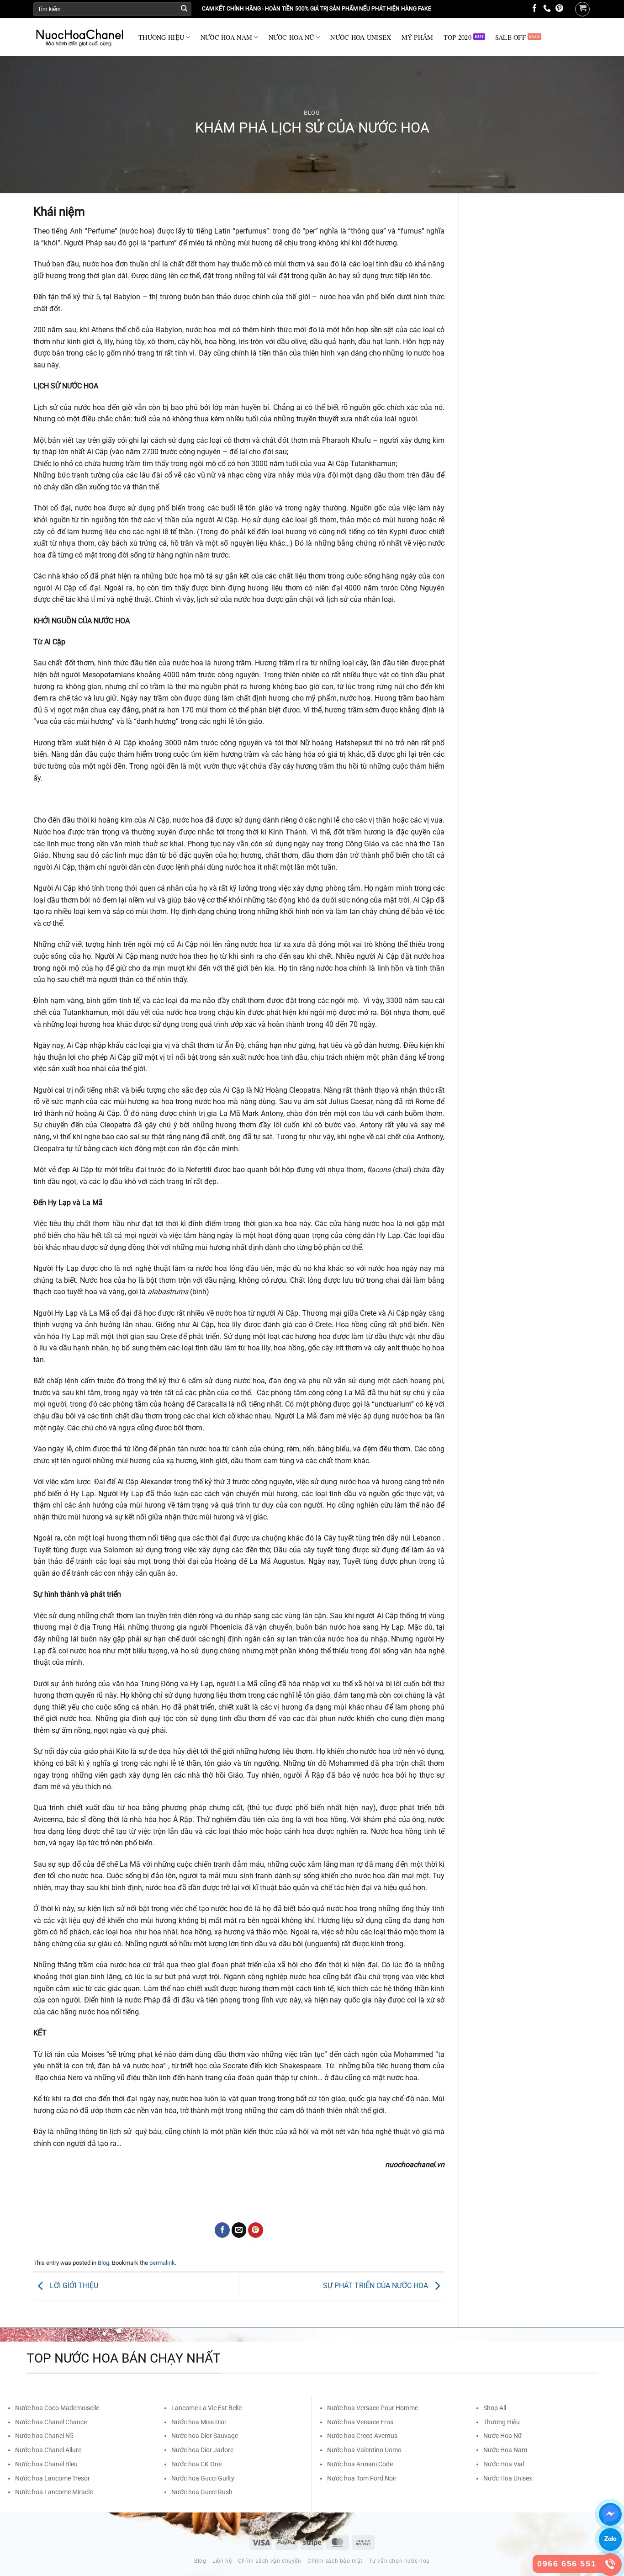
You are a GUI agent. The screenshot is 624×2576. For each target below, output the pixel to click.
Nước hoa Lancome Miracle (54, 2492)
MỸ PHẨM (418, 37)
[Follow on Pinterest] (559, 9)
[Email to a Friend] (239, 2230)
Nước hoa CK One (196, 2464)
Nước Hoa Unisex (508, 2478)
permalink (162, 2263)
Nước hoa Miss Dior (199, 2422)
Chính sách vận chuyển (270, 2561)
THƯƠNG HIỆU (161, 37)
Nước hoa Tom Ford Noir (362, 2478)
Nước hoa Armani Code (360, 2464)
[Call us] (547, 9)
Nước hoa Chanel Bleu (46, 2464)
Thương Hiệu (502, 2422)
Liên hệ (222, 2561)
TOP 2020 (457, 37)
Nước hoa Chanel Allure (48, 2450)
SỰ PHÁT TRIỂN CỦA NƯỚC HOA (376, 2286)
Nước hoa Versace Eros (360, 2422)
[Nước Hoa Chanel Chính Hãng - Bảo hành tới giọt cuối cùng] (79, 37)
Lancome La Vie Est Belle (206, 2408)
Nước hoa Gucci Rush (202, 2492)
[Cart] (582, 9)
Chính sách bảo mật (335, 2561)
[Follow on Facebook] (535, 9)
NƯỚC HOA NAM (226, 37)
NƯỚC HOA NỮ (291, 37)
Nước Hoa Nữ (503, 2436)
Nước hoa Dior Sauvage (205, 2436)
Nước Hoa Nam (505, 2450)
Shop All (495, 2408)
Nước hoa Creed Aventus (362, 2436)
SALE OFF (510, 37)
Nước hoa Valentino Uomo (364, 2450)
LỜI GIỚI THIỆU (73, 2286)
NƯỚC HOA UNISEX (361, 37)
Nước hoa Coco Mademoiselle (57, 2408)
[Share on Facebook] (222, 2230)
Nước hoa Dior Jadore (202, 2450)
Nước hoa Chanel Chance (51, 2422)
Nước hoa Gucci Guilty (203, 2478)
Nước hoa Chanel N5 (44, 2436)
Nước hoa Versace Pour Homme (373, 2408)
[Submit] (184, 9)
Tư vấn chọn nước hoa (399, 2561)
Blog (312, 113)
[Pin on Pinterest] (256, 2230)
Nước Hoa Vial (504, 2464)
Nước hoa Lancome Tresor (53, 2478)
